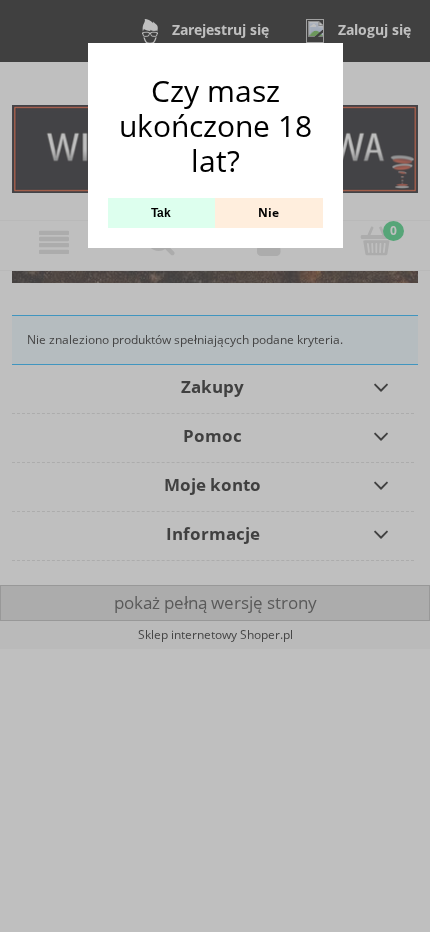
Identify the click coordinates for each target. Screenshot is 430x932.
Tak (161, 213)
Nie (268, 212)
